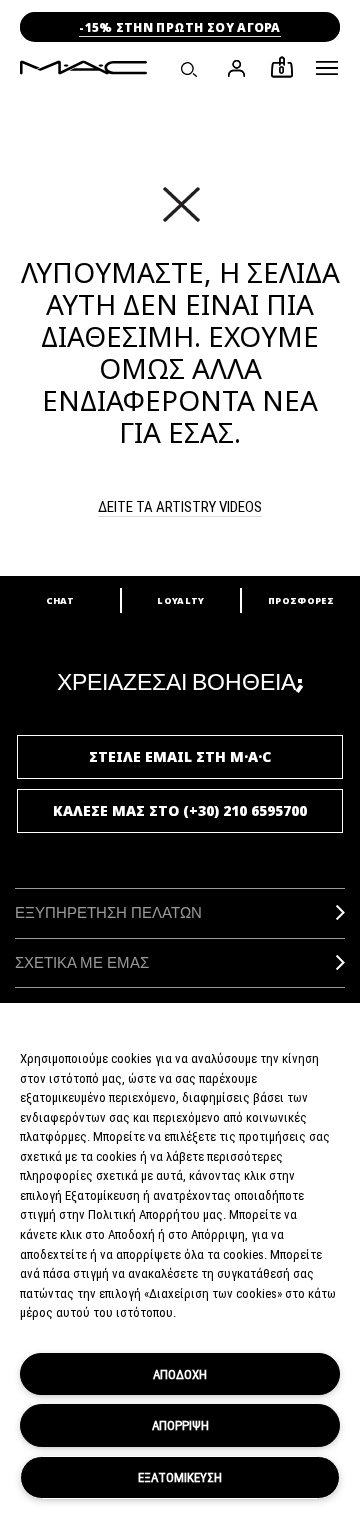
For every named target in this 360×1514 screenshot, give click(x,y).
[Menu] (327, 68)
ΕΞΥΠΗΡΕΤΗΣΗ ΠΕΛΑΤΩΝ (108, 912)
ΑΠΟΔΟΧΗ (180, 1374)
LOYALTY (180, 600)
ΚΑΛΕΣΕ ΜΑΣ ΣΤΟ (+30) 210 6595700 (180, 810)
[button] (327, 68)
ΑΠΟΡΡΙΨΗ (180, 1425)
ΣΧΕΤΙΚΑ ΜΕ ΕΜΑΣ (82, 962)
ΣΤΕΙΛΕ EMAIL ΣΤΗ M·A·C (180, 756)
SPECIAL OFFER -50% (180, 27)
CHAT (60, 600)
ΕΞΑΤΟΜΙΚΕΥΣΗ (180, 1477)
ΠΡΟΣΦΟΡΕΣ (301, 600)
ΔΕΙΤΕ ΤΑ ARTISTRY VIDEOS (180, 506)
